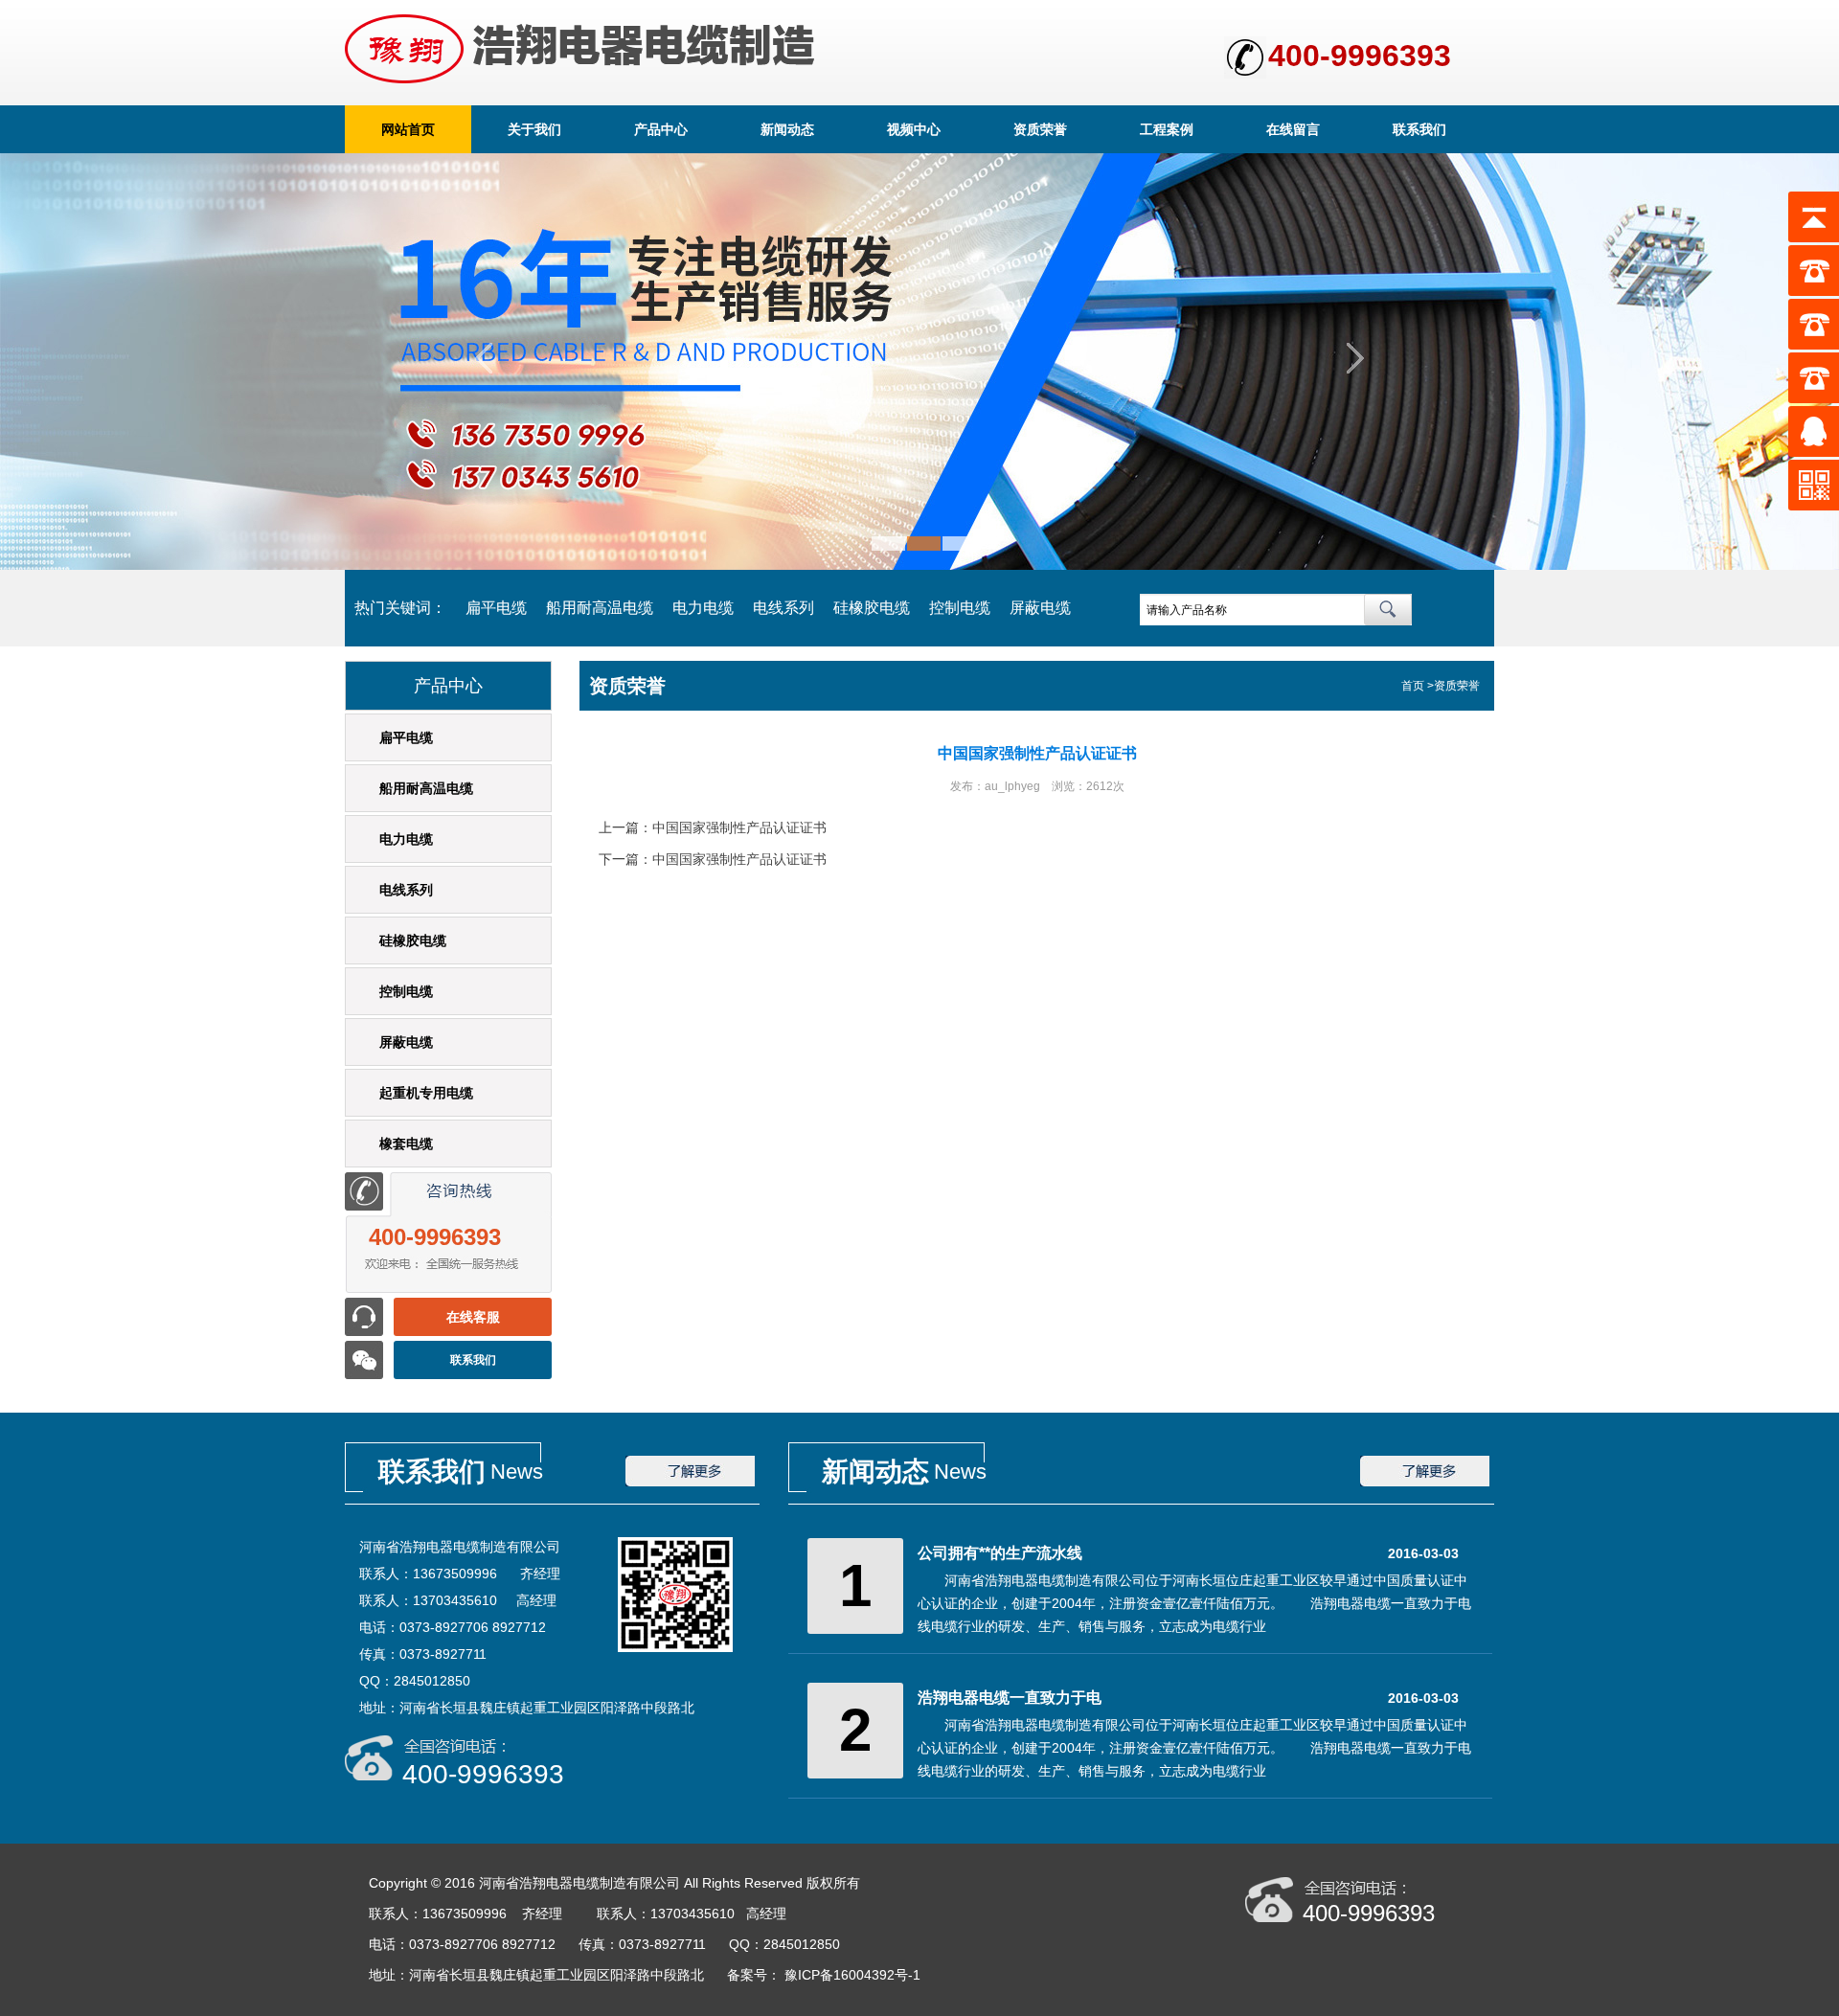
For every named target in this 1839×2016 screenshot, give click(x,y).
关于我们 (534, 129)
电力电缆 (703, 608)
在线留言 (1293, 129)
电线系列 (783, 608)
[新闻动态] (1425, 1483)
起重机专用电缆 (426, 1093)
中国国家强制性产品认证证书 (739, 827)
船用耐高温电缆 (600, 608)
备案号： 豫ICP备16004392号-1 (826, 1975)
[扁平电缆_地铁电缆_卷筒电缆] (580, 49)
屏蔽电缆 (1040, 608)
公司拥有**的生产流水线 (1000, 1553)
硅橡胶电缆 (872, 608)
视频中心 (914, 129)
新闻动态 (787, 129)
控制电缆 (960, 608)
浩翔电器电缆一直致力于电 (1010, 1698)
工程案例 (1167, 129)
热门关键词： (400, 608)
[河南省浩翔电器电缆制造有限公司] (919, 565)
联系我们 (1419, 129)
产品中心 (661, 129)
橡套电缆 (406, 1144)
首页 (1413, 686)
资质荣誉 (1040, 129)
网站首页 (408, 129)
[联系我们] (690, 1483)
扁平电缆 (496, 608)
